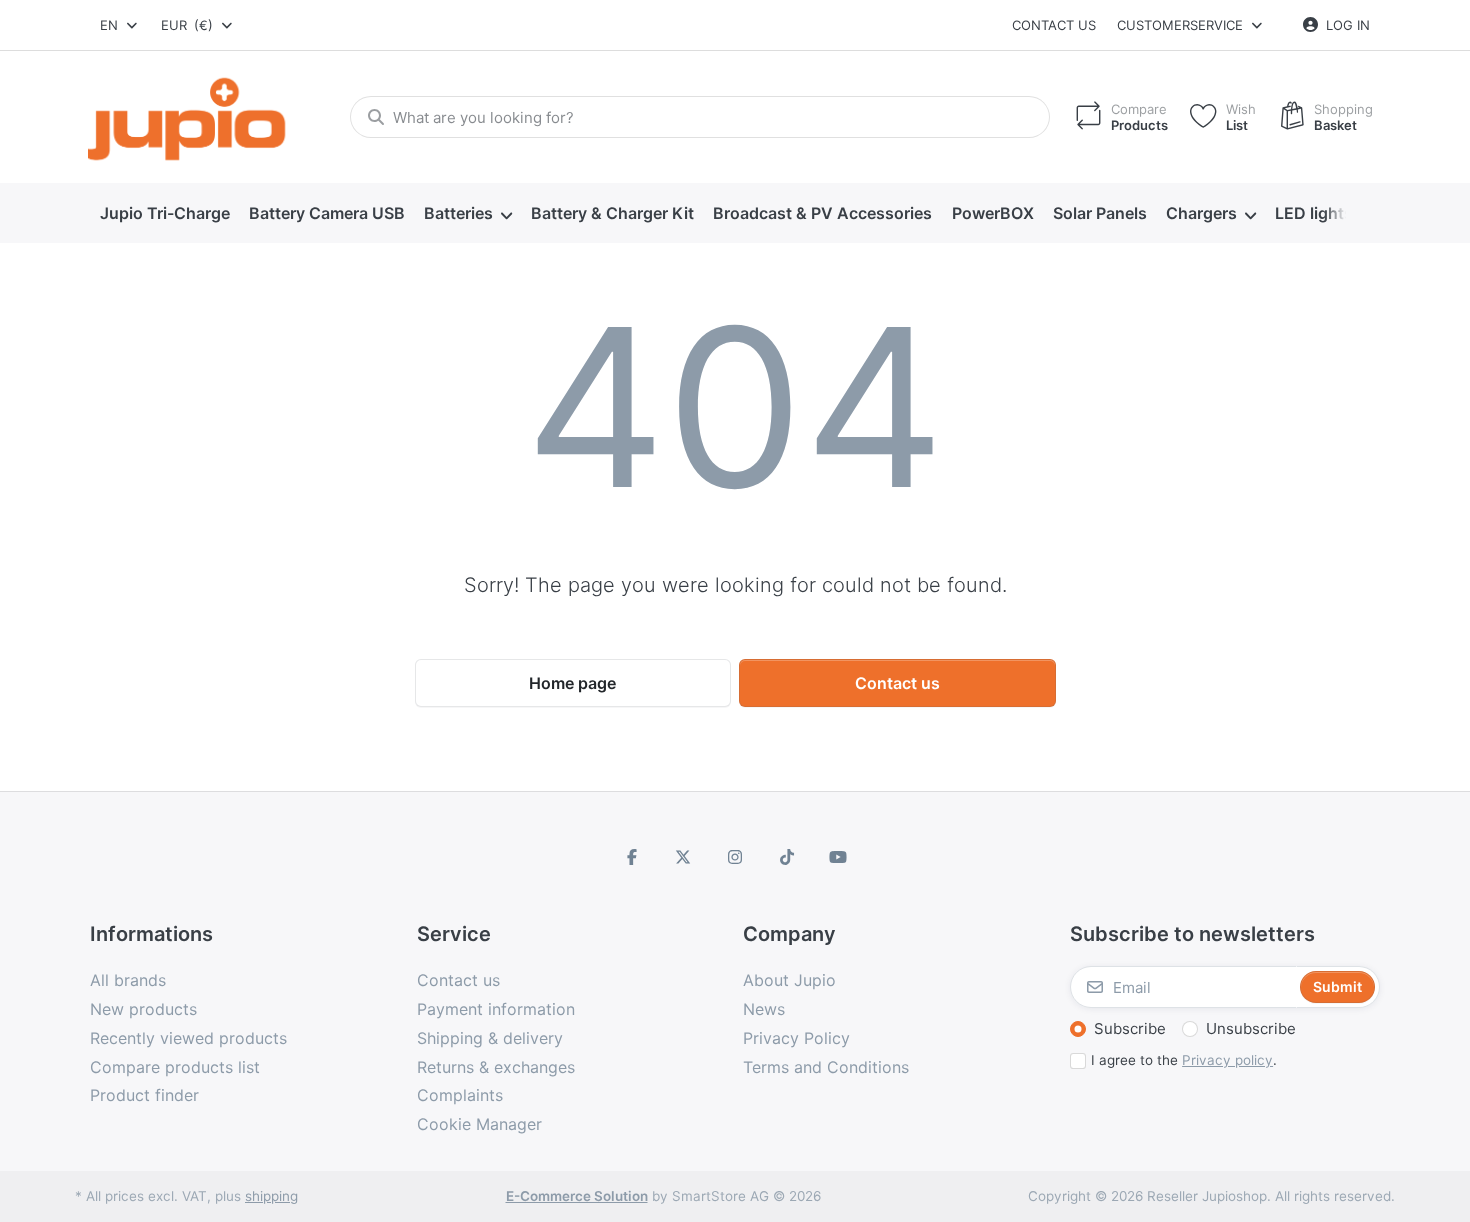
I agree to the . (1184, 1060)
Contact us (1054, 25)
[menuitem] (164, 214)
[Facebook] (632, 857)
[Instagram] (735, 857)
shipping (271, 1196)
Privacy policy (1227, 1060)
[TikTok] (787, 857)
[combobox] (120, 25)
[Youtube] (838, 857)
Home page (572, 683)
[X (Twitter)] (684, 857)
